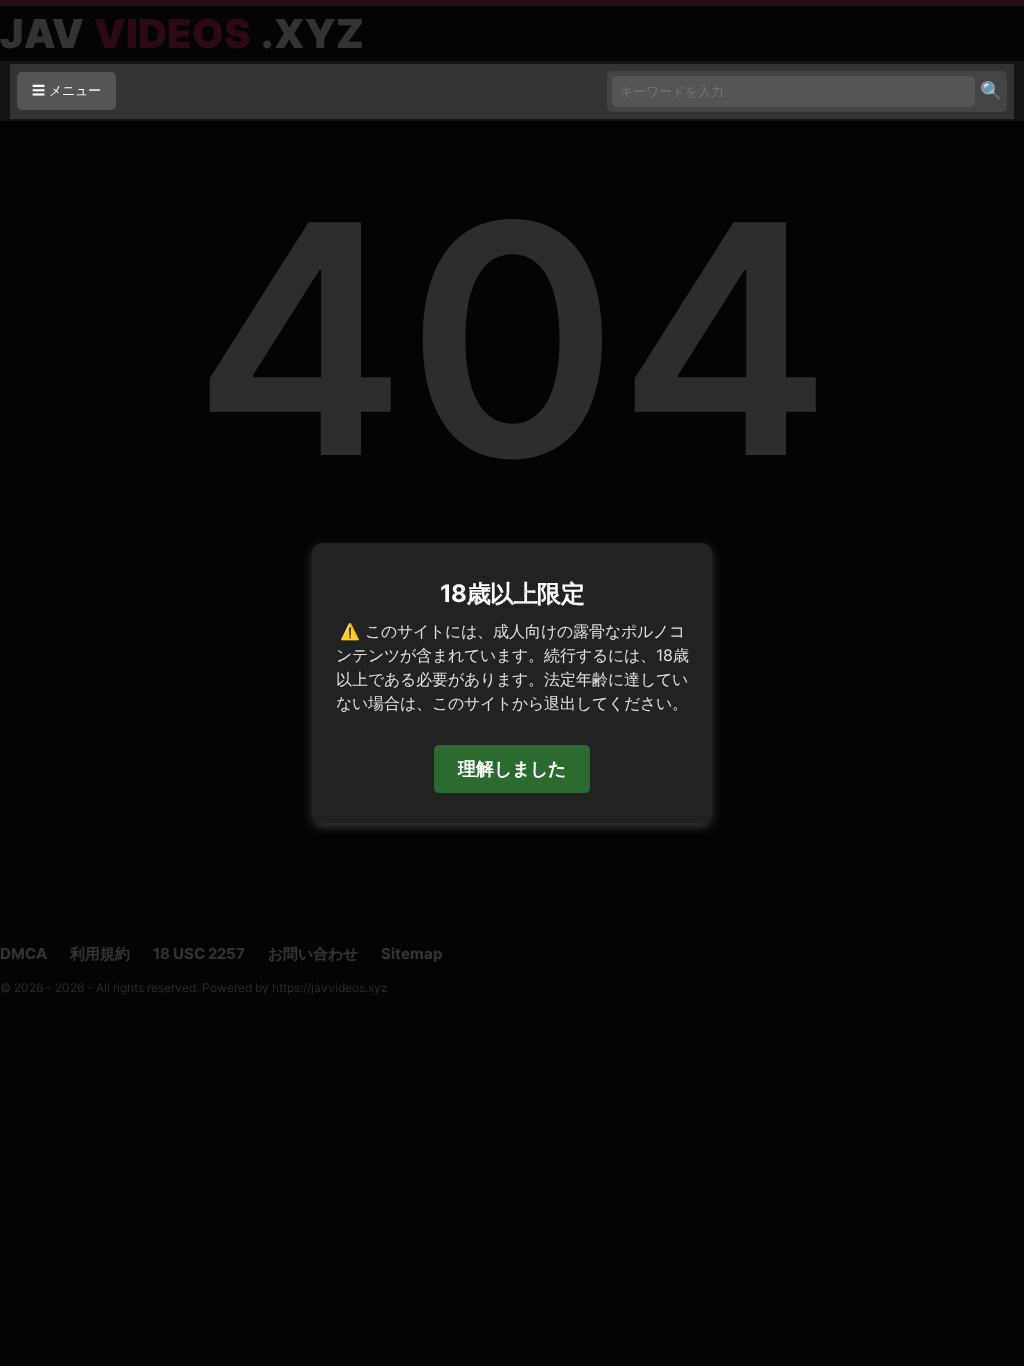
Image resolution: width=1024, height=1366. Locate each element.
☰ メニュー (66, 90)
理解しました (512, 769)
